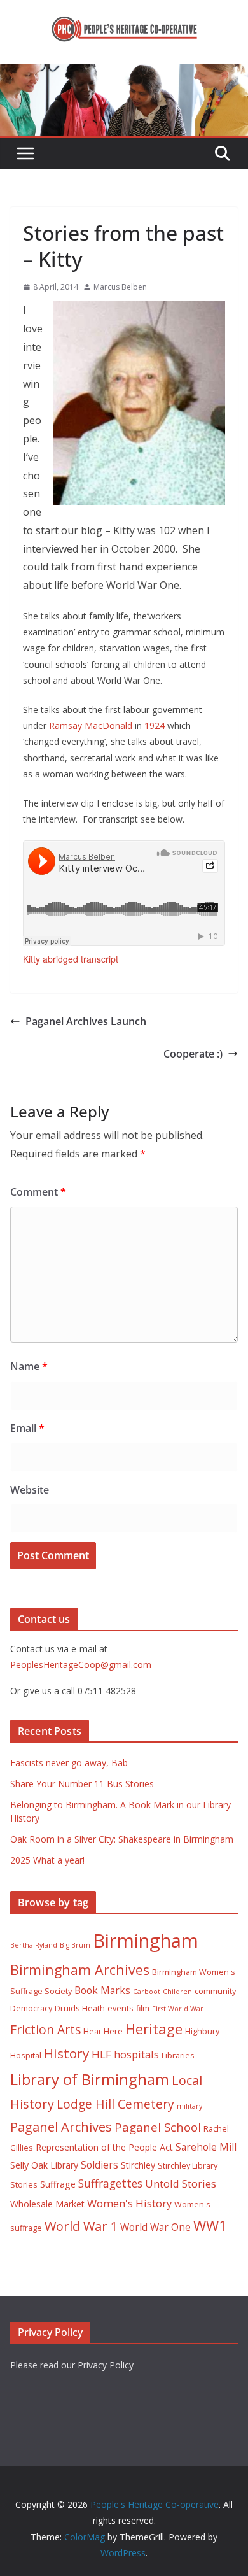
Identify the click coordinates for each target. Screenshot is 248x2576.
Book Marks (102, 1990)
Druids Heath (80, 2008)
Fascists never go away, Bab (69, 1763)
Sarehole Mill (206, 2147)
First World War (178, 2009)
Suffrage (58, 2184)
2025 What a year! (47, 1860)
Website (30, 1490)
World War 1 (81, 2226)
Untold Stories (181, 2183)
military (189, 2106)
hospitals (136, 2054)
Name (29, 1366)
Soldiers (100, 2165)
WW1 (210, 2226)
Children (177, 1992)
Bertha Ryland (34, 1945)
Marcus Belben (120, 287)
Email (27, 1428)
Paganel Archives (61, 2127)
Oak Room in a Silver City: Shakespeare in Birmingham (122, 1839)
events (121, 2008)
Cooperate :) (193, 1054)
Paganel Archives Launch (86, 1021)
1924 (155, 725)
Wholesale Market (47, 2204)
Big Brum (75, 1945)
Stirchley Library (188, 2166)
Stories (24, 2185)
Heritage (154, 2029)
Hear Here (103, 2031)
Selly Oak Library (44, 2165)
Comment (38, 1192)
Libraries (178, 2056)
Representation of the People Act (104, 2147)
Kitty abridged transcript (71, 959)
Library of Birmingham (90, 2079)
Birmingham (146, 1941)
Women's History (129, 2203)
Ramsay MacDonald (91, 725)
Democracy (31, 2008)
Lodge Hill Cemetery (115, 2104)
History (66, 2053)
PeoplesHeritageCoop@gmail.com (81, 1665)
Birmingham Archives (80, 1970)
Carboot (147, 1992)
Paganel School (158, 2127)
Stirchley (138, 2165)
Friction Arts (45, 2029)
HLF (101, 2054)
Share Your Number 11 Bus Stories (82, 1784)
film (143, 2008)
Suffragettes (110, 2183)
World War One (155, 2227)
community (215, 1991)
